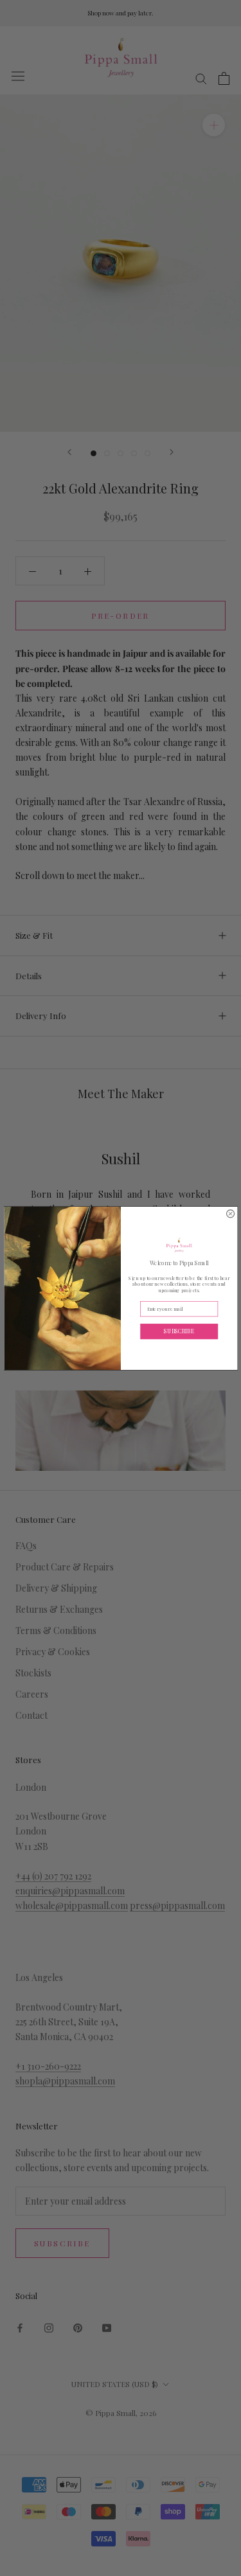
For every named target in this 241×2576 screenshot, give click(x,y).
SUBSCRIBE (179, 1330)
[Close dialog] (230, 1213)
